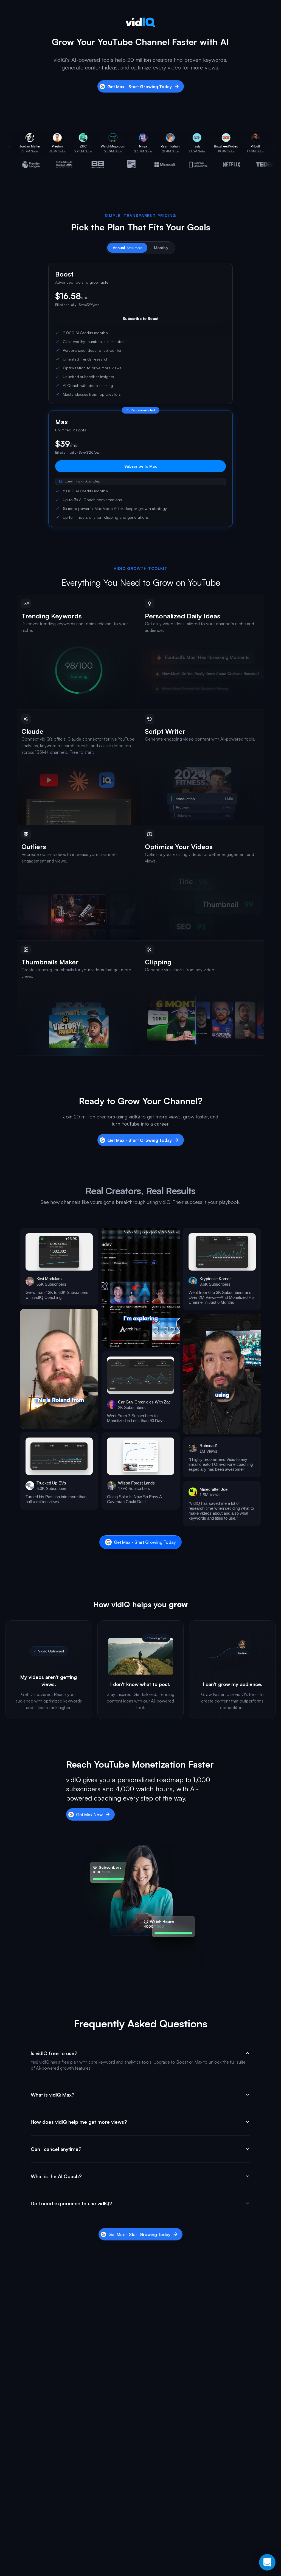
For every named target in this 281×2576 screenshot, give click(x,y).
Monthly (161, 248)
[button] (59, 1267)
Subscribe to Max (140, 466)
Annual (127, 248)
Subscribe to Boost (140, 318)
